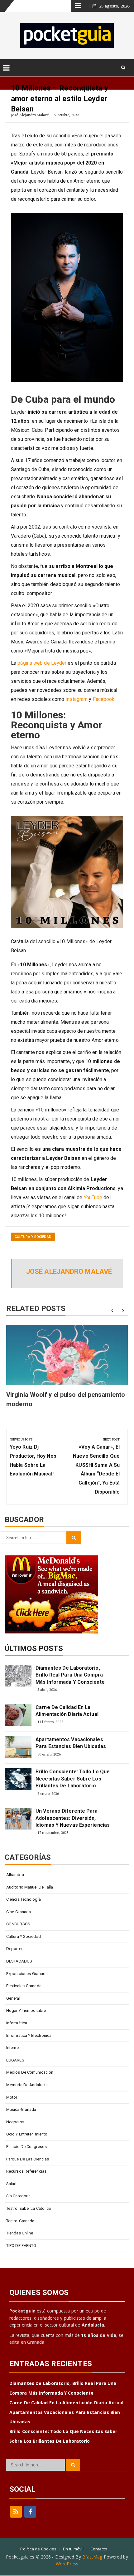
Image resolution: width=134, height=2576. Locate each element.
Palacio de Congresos (26, 2147)
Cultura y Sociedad (33, 1237)
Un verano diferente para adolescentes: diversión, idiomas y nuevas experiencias (73, 1818)
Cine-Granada (19, 1912)
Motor (12, 2097)
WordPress (67, 2564)
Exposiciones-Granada (27, 1974)
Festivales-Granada (24, 1986)
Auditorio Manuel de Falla (30, 1887)
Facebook (104, 699)
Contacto (99, 2549)
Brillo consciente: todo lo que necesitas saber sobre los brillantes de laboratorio (73, 1779)
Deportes (15, 1949)
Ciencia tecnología (24, 1899)
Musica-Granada (21, 2109)
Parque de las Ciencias (28, 2159)
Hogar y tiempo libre (26, 2010)
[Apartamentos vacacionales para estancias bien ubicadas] (18, 1747)
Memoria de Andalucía (27, 2085)
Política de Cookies (38, 2549)
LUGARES (15, 2060)
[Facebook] (30, 2512)
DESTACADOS (19, 1961)
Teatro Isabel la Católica (29, 2208)
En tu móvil (73, 2549)
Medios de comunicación (30, 2072)
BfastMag (92, 2557)
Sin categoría (18, 2196)
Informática (17, 2023)
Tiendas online (20, 2233)
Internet (13, 2048)
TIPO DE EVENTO (21, 2246)
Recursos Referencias (26, 2171)
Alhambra (15, 1875)
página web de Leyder (42, 663)
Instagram (77, 699)
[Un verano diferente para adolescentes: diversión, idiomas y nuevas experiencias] (18, 1819)
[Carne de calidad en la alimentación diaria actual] (18, 1715)
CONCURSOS (18, 1924)
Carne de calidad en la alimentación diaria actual (67, 1711)
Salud (12, 2184)
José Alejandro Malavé (30, 115)
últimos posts (34, 1648)
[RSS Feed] (16, 2512)
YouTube (93, 1197)
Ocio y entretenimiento (27, 2134)
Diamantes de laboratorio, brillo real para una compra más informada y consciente (70, 1675)
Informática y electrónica (29, 2035)
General (13, 1998)
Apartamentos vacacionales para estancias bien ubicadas (71, 1743)
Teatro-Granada (20, 2221)
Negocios (15, 2122)
